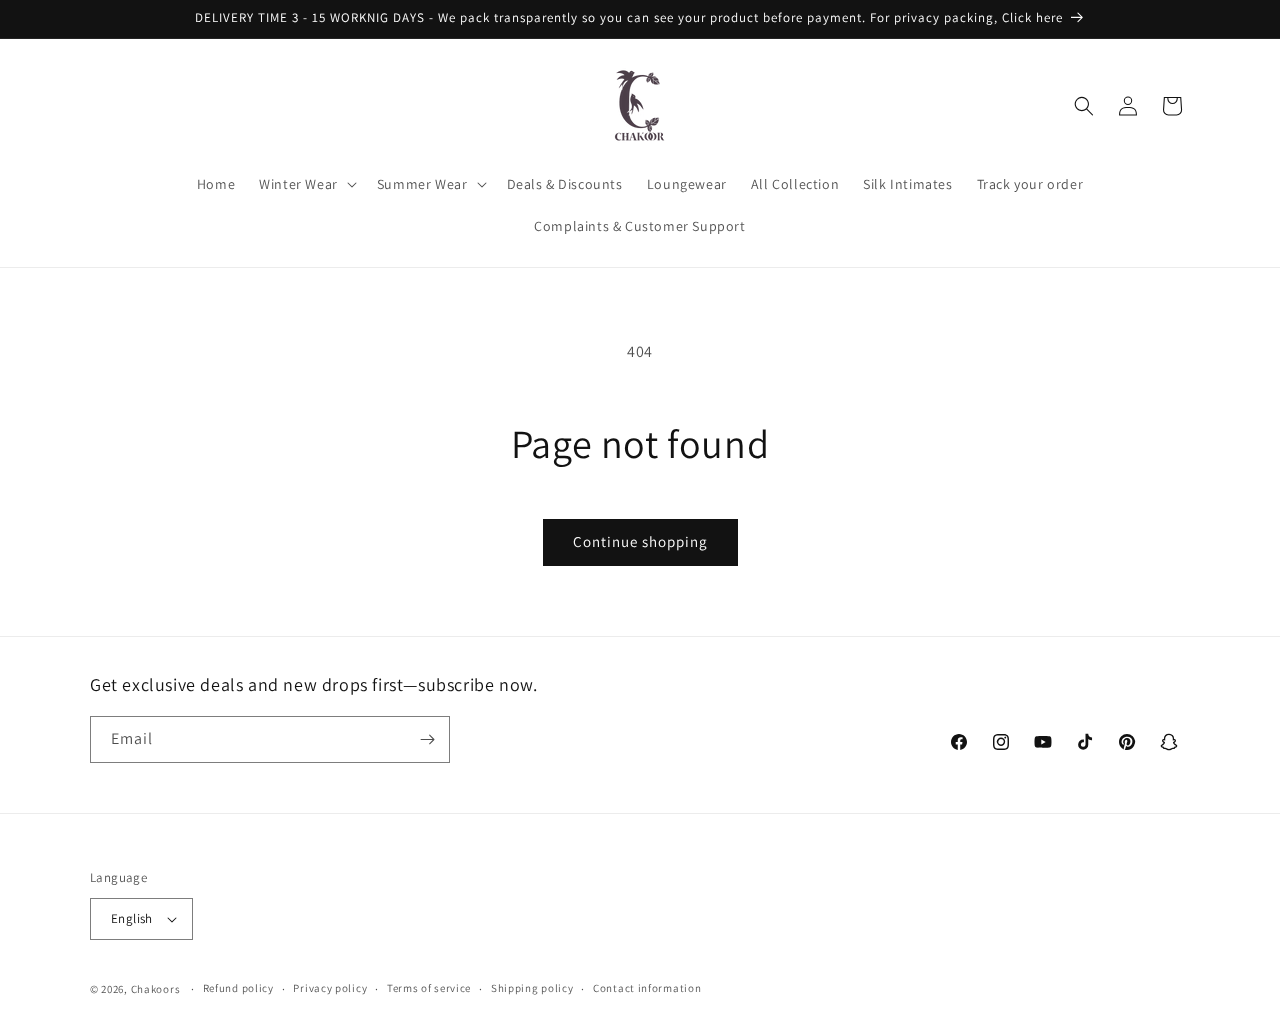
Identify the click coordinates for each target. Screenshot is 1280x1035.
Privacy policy (330, 988)
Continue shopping (640, 541)
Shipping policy (532, 988)
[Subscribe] (427, 739)
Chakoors (156, 989)
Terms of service (429, 988)
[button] (306, 184)
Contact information (647, 988)
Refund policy (238, 988)
